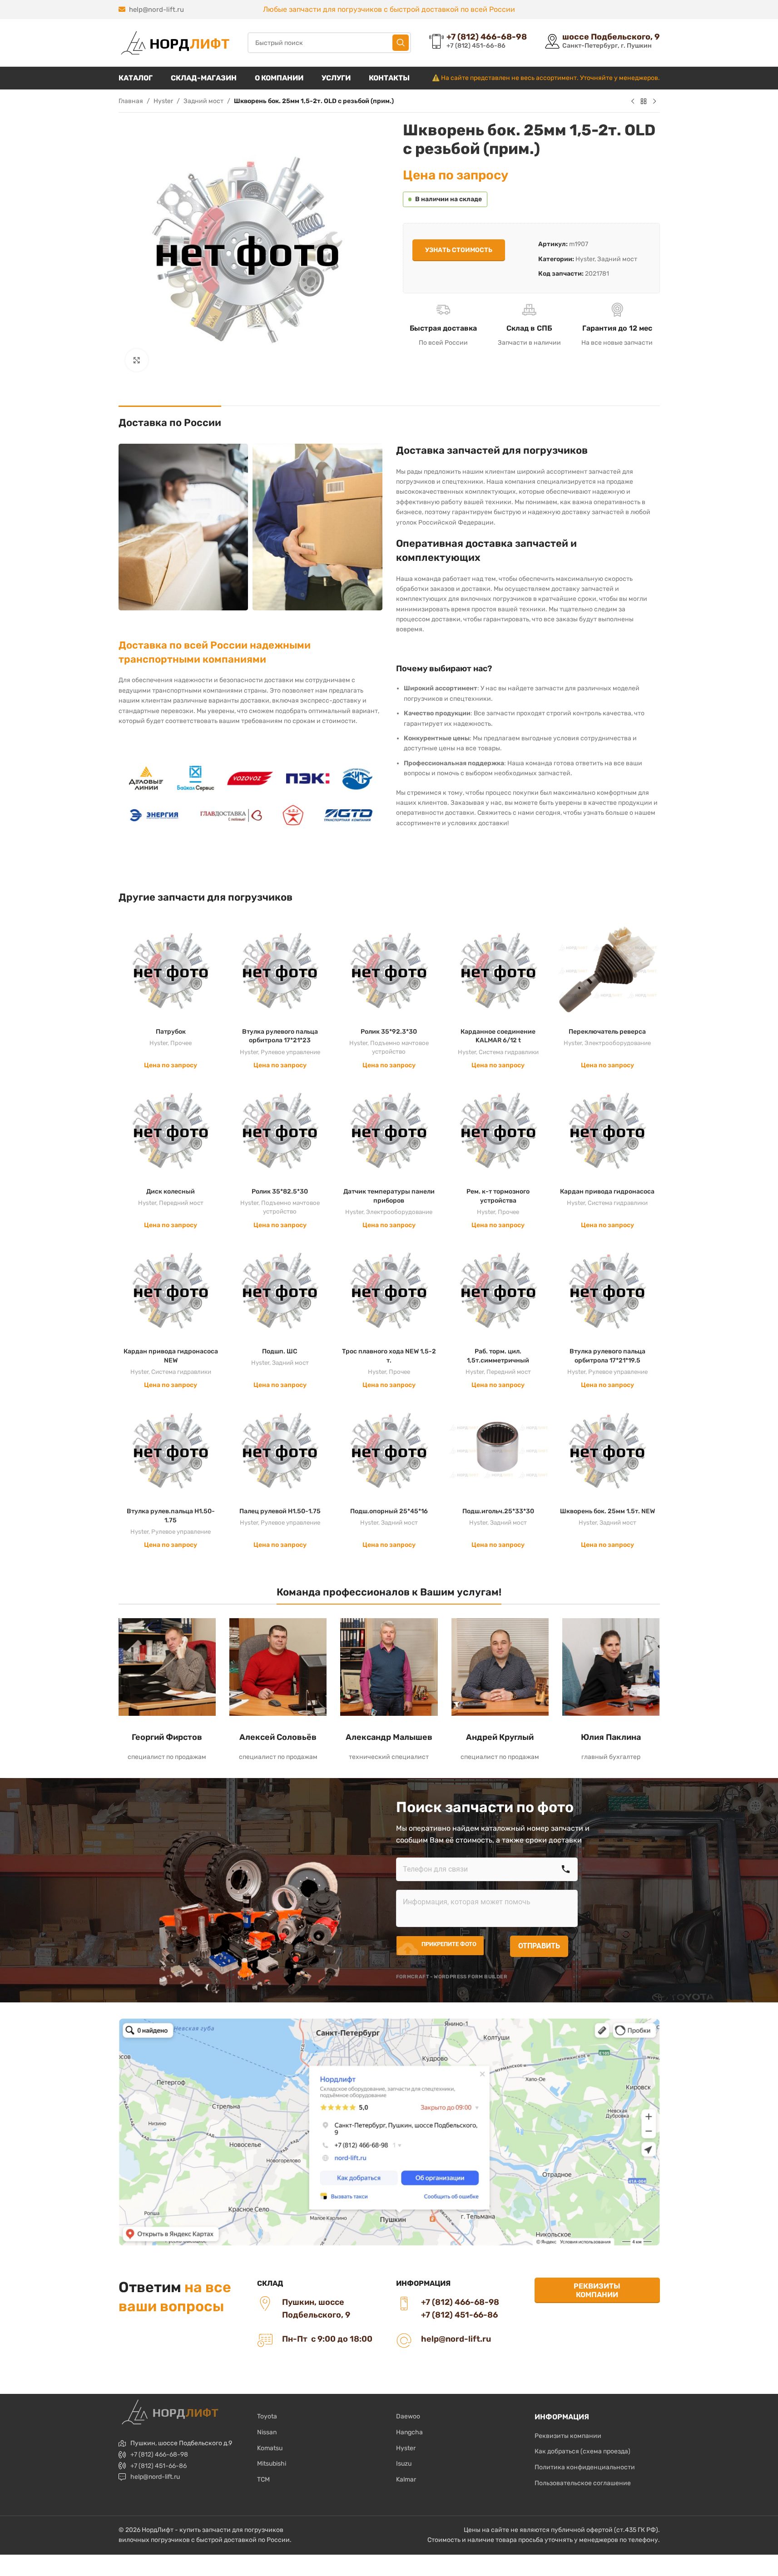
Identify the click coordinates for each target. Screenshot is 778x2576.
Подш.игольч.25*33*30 (498, 1511)
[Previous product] (633, 102)
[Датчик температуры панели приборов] (389, 1130)
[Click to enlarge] (137, 360)
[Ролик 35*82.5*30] (280, 1130)
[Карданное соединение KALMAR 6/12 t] (498, 971)
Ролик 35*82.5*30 (280, 1191)
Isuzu (404, 2464)
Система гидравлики (509, 1052)
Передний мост (181, 1203)
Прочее (181, 1043)
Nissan (267, 2432)
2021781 (597, 274)
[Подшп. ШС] (280, 1290)
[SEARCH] (401, 43)
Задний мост (203, 101)
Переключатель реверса (607, 1032)
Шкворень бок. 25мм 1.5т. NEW (607, 1511)
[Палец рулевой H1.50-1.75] (280, 1451)
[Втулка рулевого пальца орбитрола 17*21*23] (280, 971)
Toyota (267, 2416)
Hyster (163, 101)
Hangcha (409, 2432)
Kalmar (406, 2479)
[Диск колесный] (171, 1130)
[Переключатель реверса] (607, 971)
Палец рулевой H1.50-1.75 (280, 1511)
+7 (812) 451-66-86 (159, 2466)
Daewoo (408, 2416)
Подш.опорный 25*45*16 (389, 1511)
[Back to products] (644, 102)
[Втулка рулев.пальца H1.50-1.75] (171, 1451)
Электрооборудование (618, 1043)
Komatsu (270, 2448)
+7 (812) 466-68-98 (159, 2455)
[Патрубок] (171, 971)
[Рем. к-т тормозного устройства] (498, 1130)
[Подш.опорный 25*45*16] (389, 1451)
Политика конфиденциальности (585, 2467)
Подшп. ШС (280, 1351)
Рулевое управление (290, 1052)
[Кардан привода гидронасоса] (607, 1130)
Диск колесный (171, 1191)
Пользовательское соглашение (583, 2483)
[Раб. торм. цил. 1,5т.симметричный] (498, 1290)
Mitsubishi (272, 2464)
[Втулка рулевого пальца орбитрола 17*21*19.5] (607, 1290)
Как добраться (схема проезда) (582, 2451)
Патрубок (171, 1032)
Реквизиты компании (597, 2290)
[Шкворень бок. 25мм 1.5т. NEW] (607, 1451)
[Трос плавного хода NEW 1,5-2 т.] (389, 1290)
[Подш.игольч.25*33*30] (498, 1451)
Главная (131, 101)
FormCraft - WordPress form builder (452, 1977)
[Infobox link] (478, 42)
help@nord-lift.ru (156, 10)
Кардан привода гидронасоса (607, 1191)
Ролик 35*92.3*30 (389, 1032)
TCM (263, 2479)
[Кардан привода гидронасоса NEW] (171, 1290)
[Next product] (654, 102)
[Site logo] (174, 42)
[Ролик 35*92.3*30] (389, 971)
